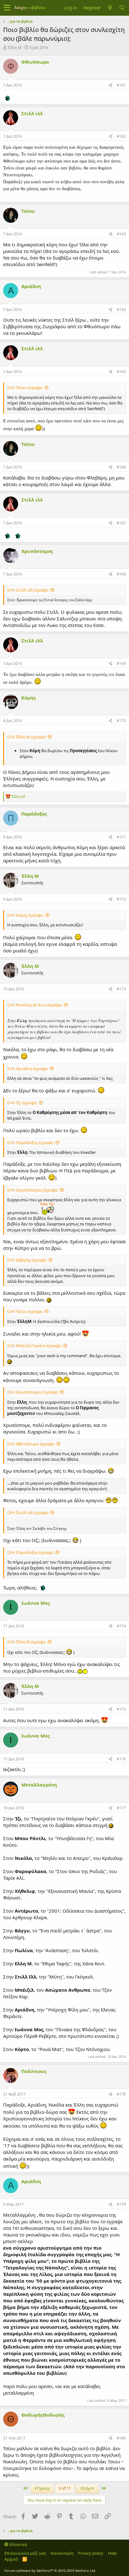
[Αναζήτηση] (122, 8)
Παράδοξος (34, 814)
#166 (121, 467)
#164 (121, 310)
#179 (121, 2204)
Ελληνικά (18, 2544)
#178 (121, 2094)
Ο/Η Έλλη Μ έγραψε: (27, 737)
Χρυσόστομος (37, 551)
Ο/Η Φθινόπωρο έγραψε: (31, 1444)
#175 (121, 1709)
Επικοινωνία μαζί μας (25, 2553)
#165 (121, 372)
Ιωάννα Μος (36, 1603)
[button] (7, 8)
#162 (121, 136)
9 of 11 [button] (65, 2488)
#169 (121, 664)
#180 (121, 2438)
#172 (121, 899)
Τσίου (28, 211)
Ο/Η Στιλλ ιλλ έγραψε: (28, 590)
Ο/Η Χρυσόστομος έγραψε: (33, 1190)
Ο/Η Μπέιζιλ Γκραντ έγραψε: (34, 1346)
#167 (121, 523)
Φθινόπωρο (35, 62)
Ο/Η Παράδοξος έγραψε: (31, 1143)
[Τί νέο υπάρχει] (110, 8)
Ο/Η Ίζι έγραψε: (22, 1103)
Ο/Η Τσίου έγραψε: (25, 388)
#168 (121, 574)
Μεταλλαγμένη (39, 1785)
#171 (121, 837)
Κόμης (28, 698)
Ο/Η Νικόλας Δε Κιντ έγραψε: (35, 1005)
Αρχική (11, 2559)
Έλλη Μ (15, 47)
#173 (121, 989)
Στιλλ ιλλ (32, 113)
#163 (121, 234)
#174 (121, 1626)
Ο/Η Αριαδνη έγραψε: (28, 1068)
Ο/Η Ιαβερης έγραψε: (27, 1260)
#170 (121, 721)
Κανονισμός (62, 2553)
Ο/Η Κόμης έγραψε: (26, 915)
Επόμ (86, 2488)
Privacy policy (91, 2553)
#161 (121, 85)
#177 (121, 1808)
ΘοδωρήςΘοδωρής (43, 2415)
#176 (121, 1759)
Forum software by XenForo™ (50, 2571)
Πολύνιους (34, 2071)
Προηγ (43, 2488)
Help (112, 2553)
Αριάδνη (31, 286)
